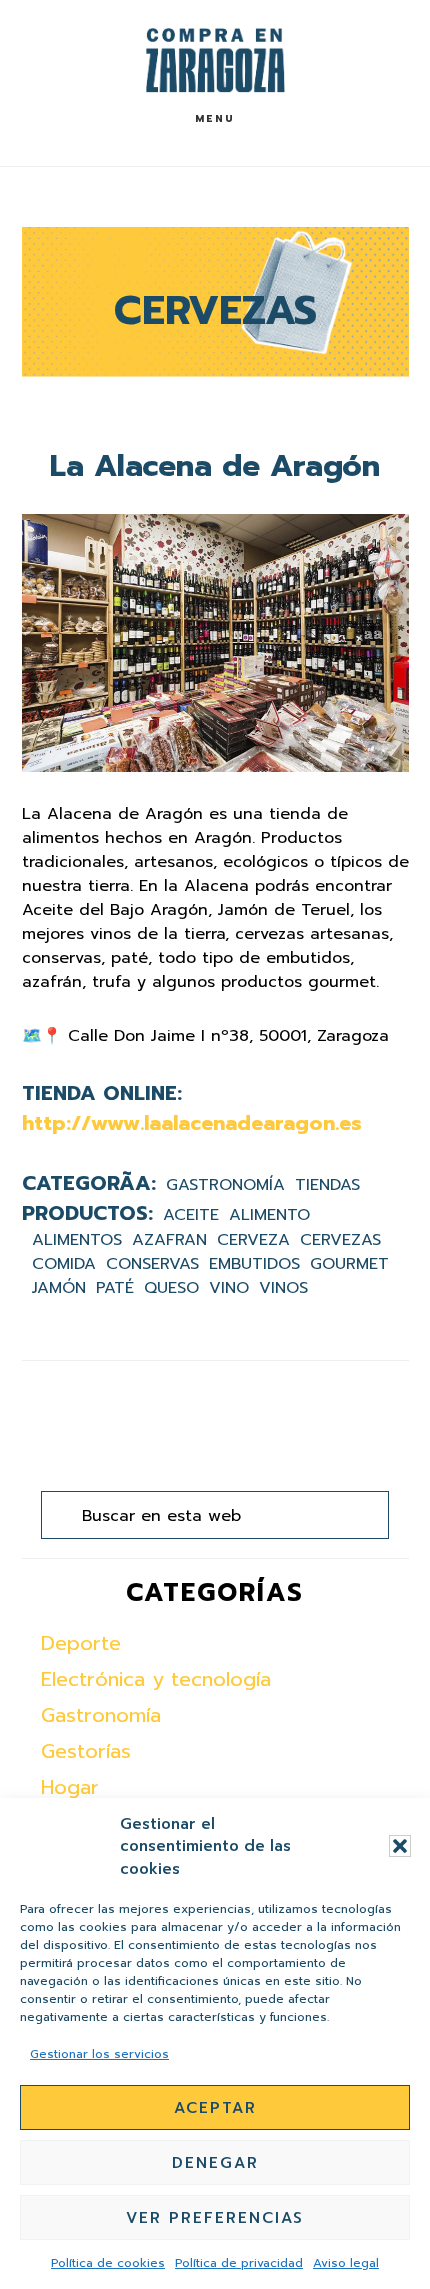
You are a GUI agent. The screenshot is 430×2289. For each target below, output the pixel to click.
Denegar (215, 2163)
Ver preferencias (215, 2218)
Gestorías (86, 1751)
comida (64, 1264)
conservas (152, 1264)
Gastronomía (225, 1185)
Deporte (81, 1643)
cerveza (253, 1240)
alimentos (77, 1240)
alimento (269, 1215)
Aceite (191, 1215)
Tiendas (327, 1185)
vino (229, 1288)
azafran (169, 1240)
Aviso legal (346, 2263)
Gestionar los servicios (99, 2054)
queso (171, 1288)
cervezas (340, 1240)
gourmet (349, 1264)
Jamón (59, 1288)
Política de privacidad (239, 2263)
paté (115, 1288)
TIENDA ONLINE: (102, 1093)
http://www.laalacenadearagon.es (192, 1123)
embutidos (254, 1264)
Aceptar (215, 2108)
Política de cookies (108, 2263)
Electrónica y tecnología (156, 1679)
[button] (400, 1846)
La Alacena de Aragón (215, 466)
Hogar (70, 1787)
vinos (283, 1288)
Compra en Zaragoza (215, 60)
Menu (215, 118)
